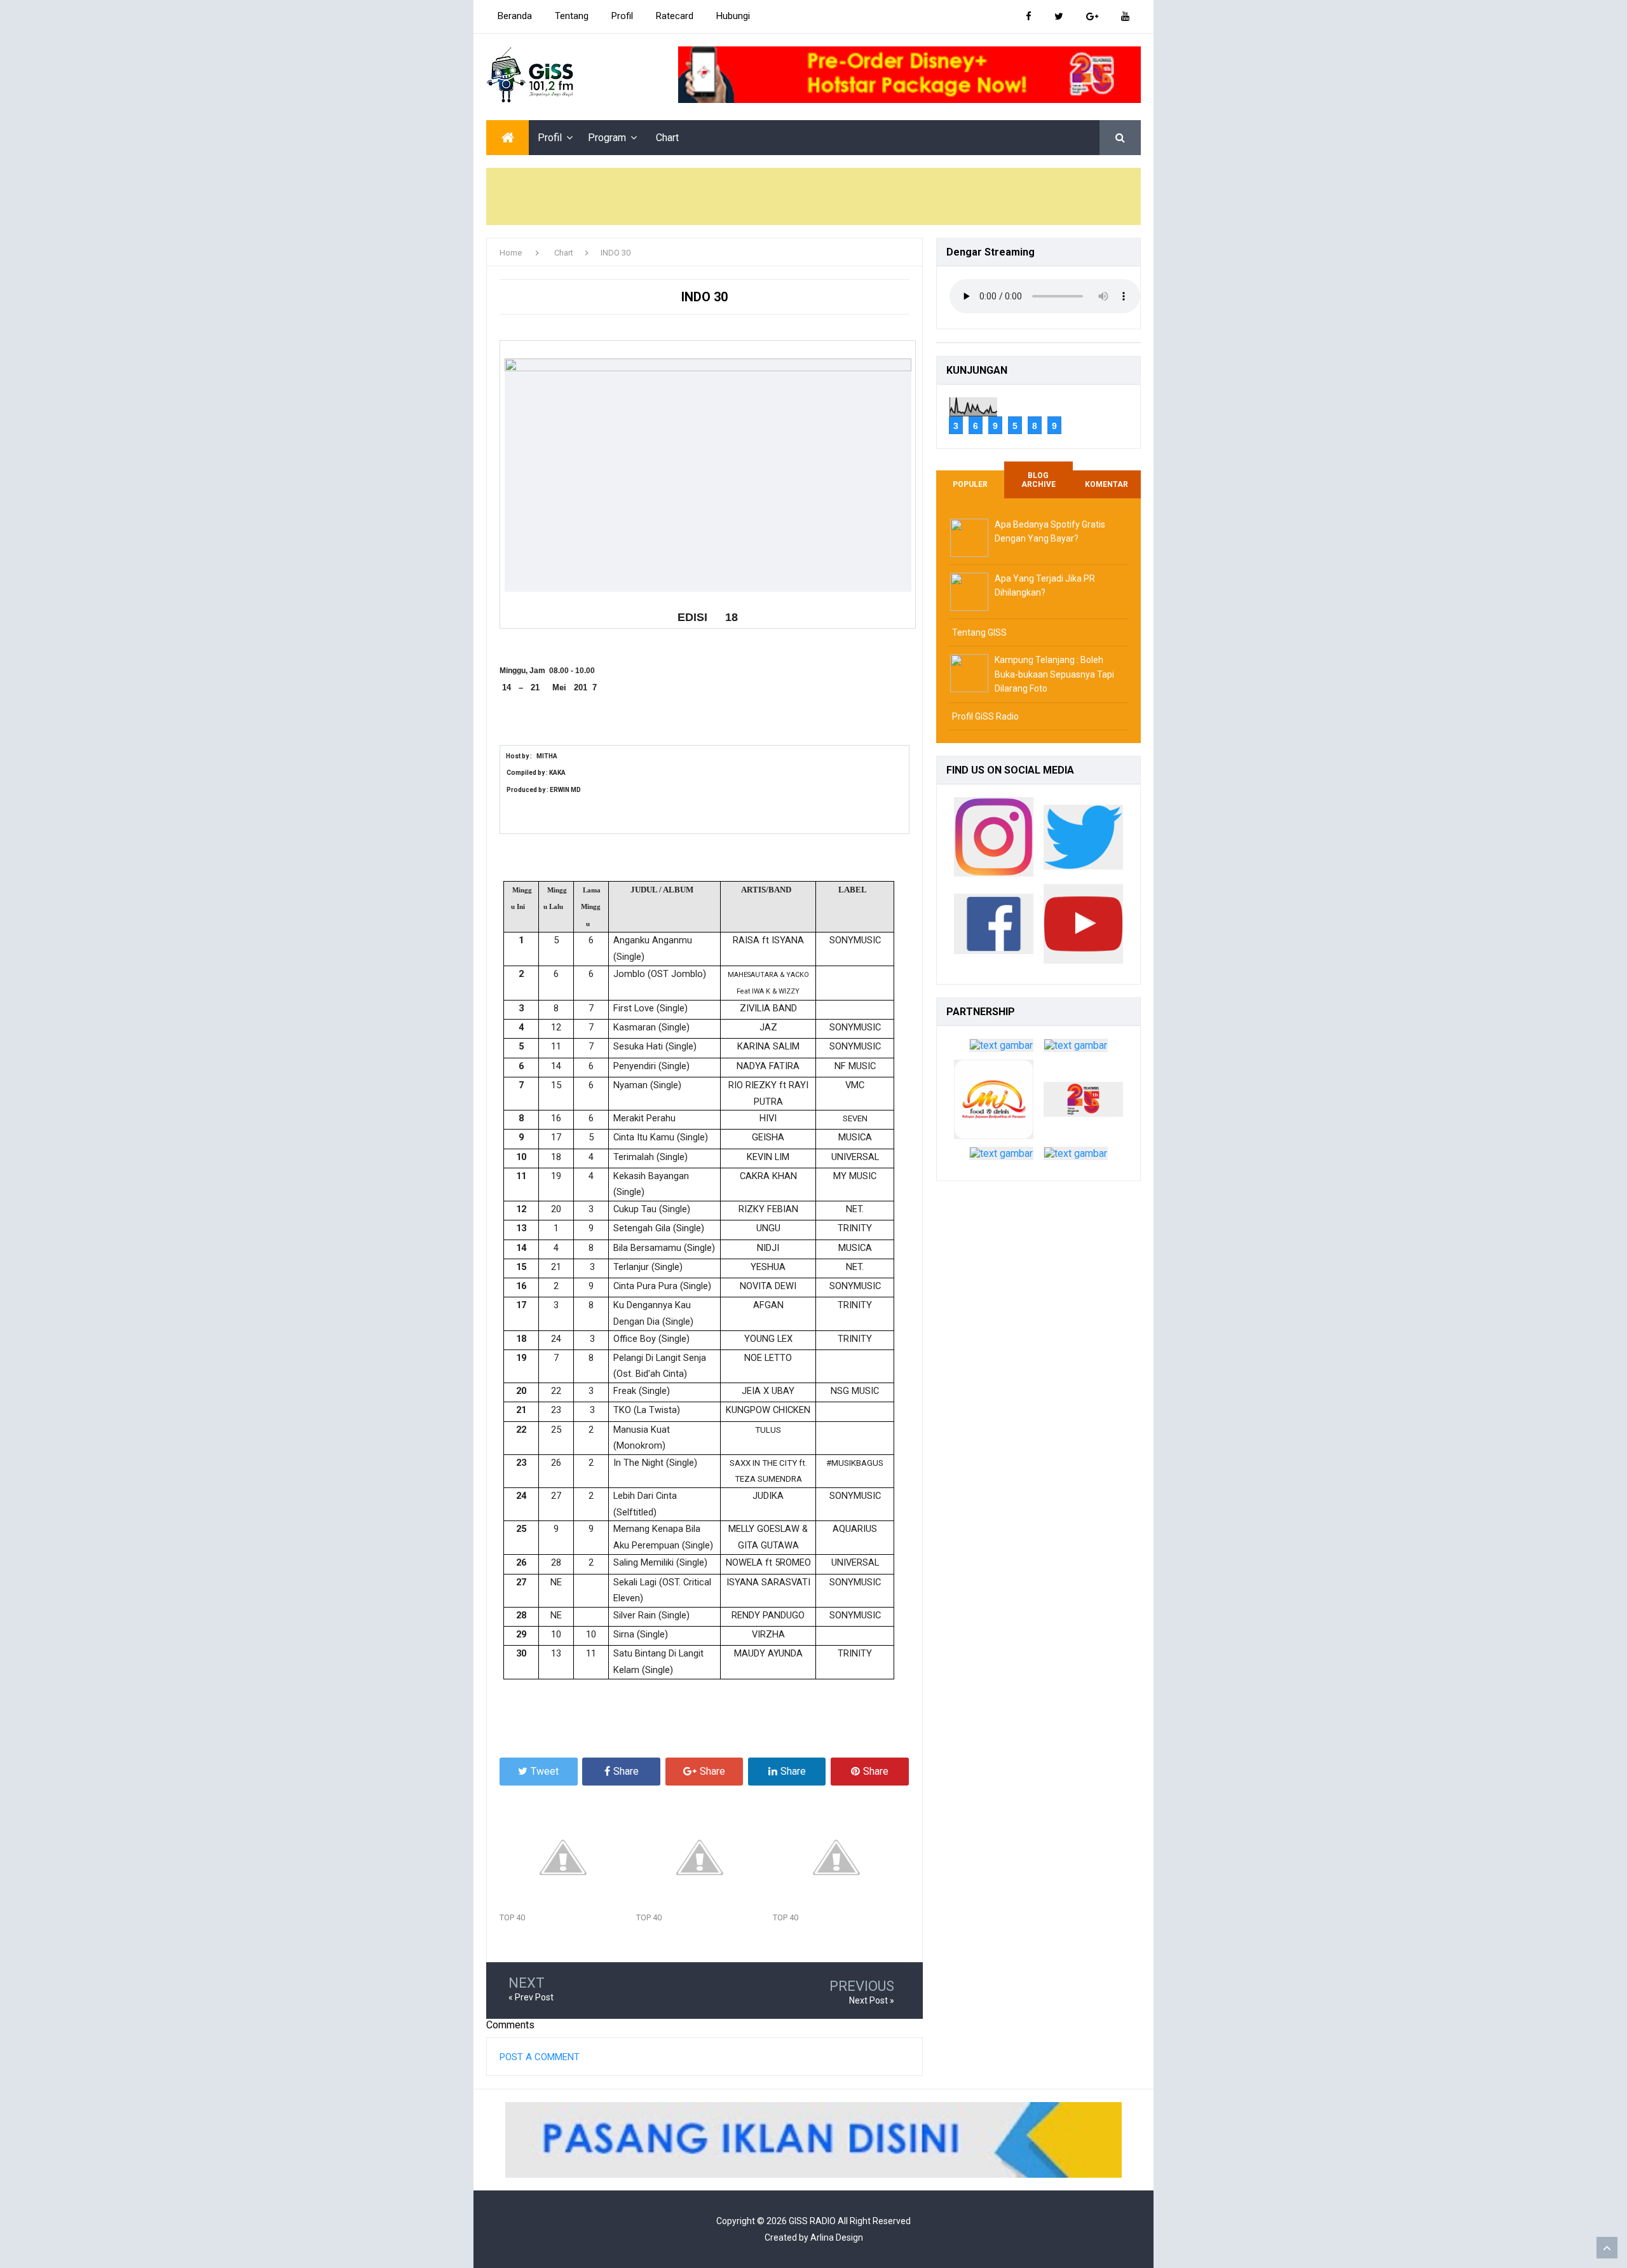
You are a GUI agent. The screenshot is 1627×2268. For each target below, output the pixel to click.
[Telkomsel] (1083, 1103)
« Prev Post (531, 1997)
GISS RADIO (812, 2221)
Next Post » (872, 2000)
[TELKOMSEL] (909, 75)
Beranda (515, 16)
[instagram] (994, 840)
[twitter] (1083, 840)
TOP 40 (512, 1917)
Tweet (545, 1771)
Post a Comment (540, 2057)
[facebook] (994, 927)
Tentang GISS (979, 632)
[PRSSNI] (1076, 1157)
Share (626, 1771)
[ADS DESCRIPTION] (813, 2140)
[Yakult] (1076, 1049)
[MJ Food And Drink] (994, 1103)
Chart (667, 138)
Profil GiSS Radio (985, 716)
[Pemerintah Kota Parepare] (1001, 1049)
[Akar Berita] (1001, 1157)
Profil (622, 16)
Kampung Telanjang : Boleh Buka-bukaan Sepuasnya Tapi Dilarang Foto (1054, 674)
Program (607, 138)
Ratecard (675, 16)
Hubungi (733, 16)
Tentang (572, 16)
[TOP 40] (568, 1857)
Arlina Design (837, 2237)
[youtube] (1083, 927)
